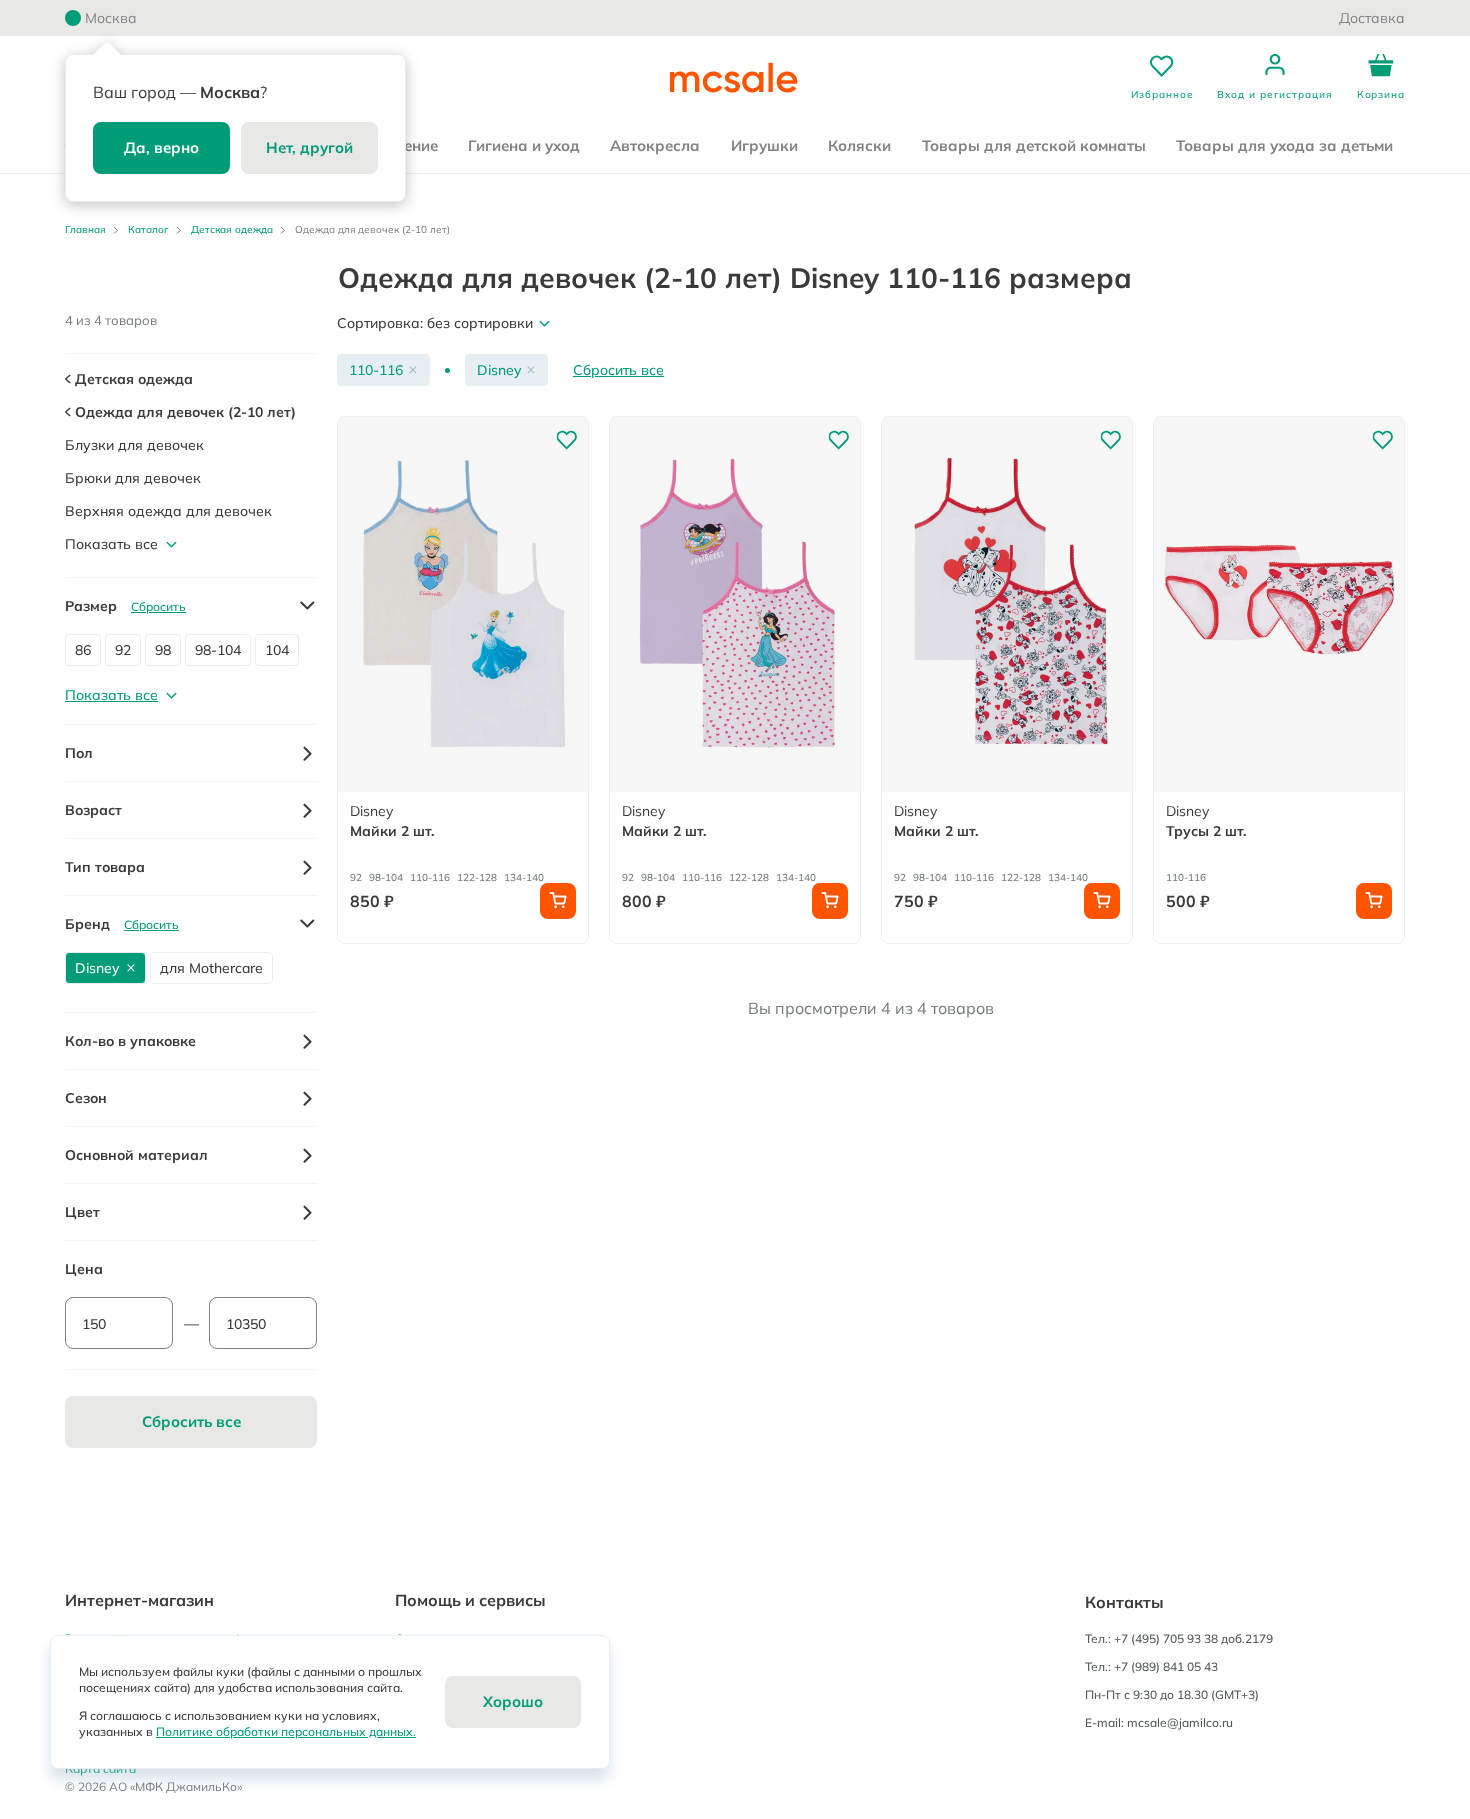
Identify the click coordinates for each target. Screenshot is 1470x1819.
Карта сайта (100, 1768)
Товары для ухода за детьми (1284, 145)
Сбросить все (618, 370)
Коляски (859, 145)
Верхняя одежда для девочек (168, 511)
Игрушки (764, 145)
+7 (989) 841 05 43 (1166, 1666)
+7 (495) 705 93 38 (1166, 1638)
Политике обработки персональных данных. (286, 1731)
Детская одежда (232, 229)
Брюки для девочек (133, 478)
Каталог (148, 229)
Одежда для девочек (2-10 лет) (183, 412)
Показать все (111, 544)
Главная (85, 229)
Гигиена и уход (524, 145)
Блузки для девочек (134, 445)
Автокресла (655, 145)
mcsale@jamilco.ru (1180, 1722)
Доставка (1372, 18)
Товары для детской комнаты (1034, 145)
